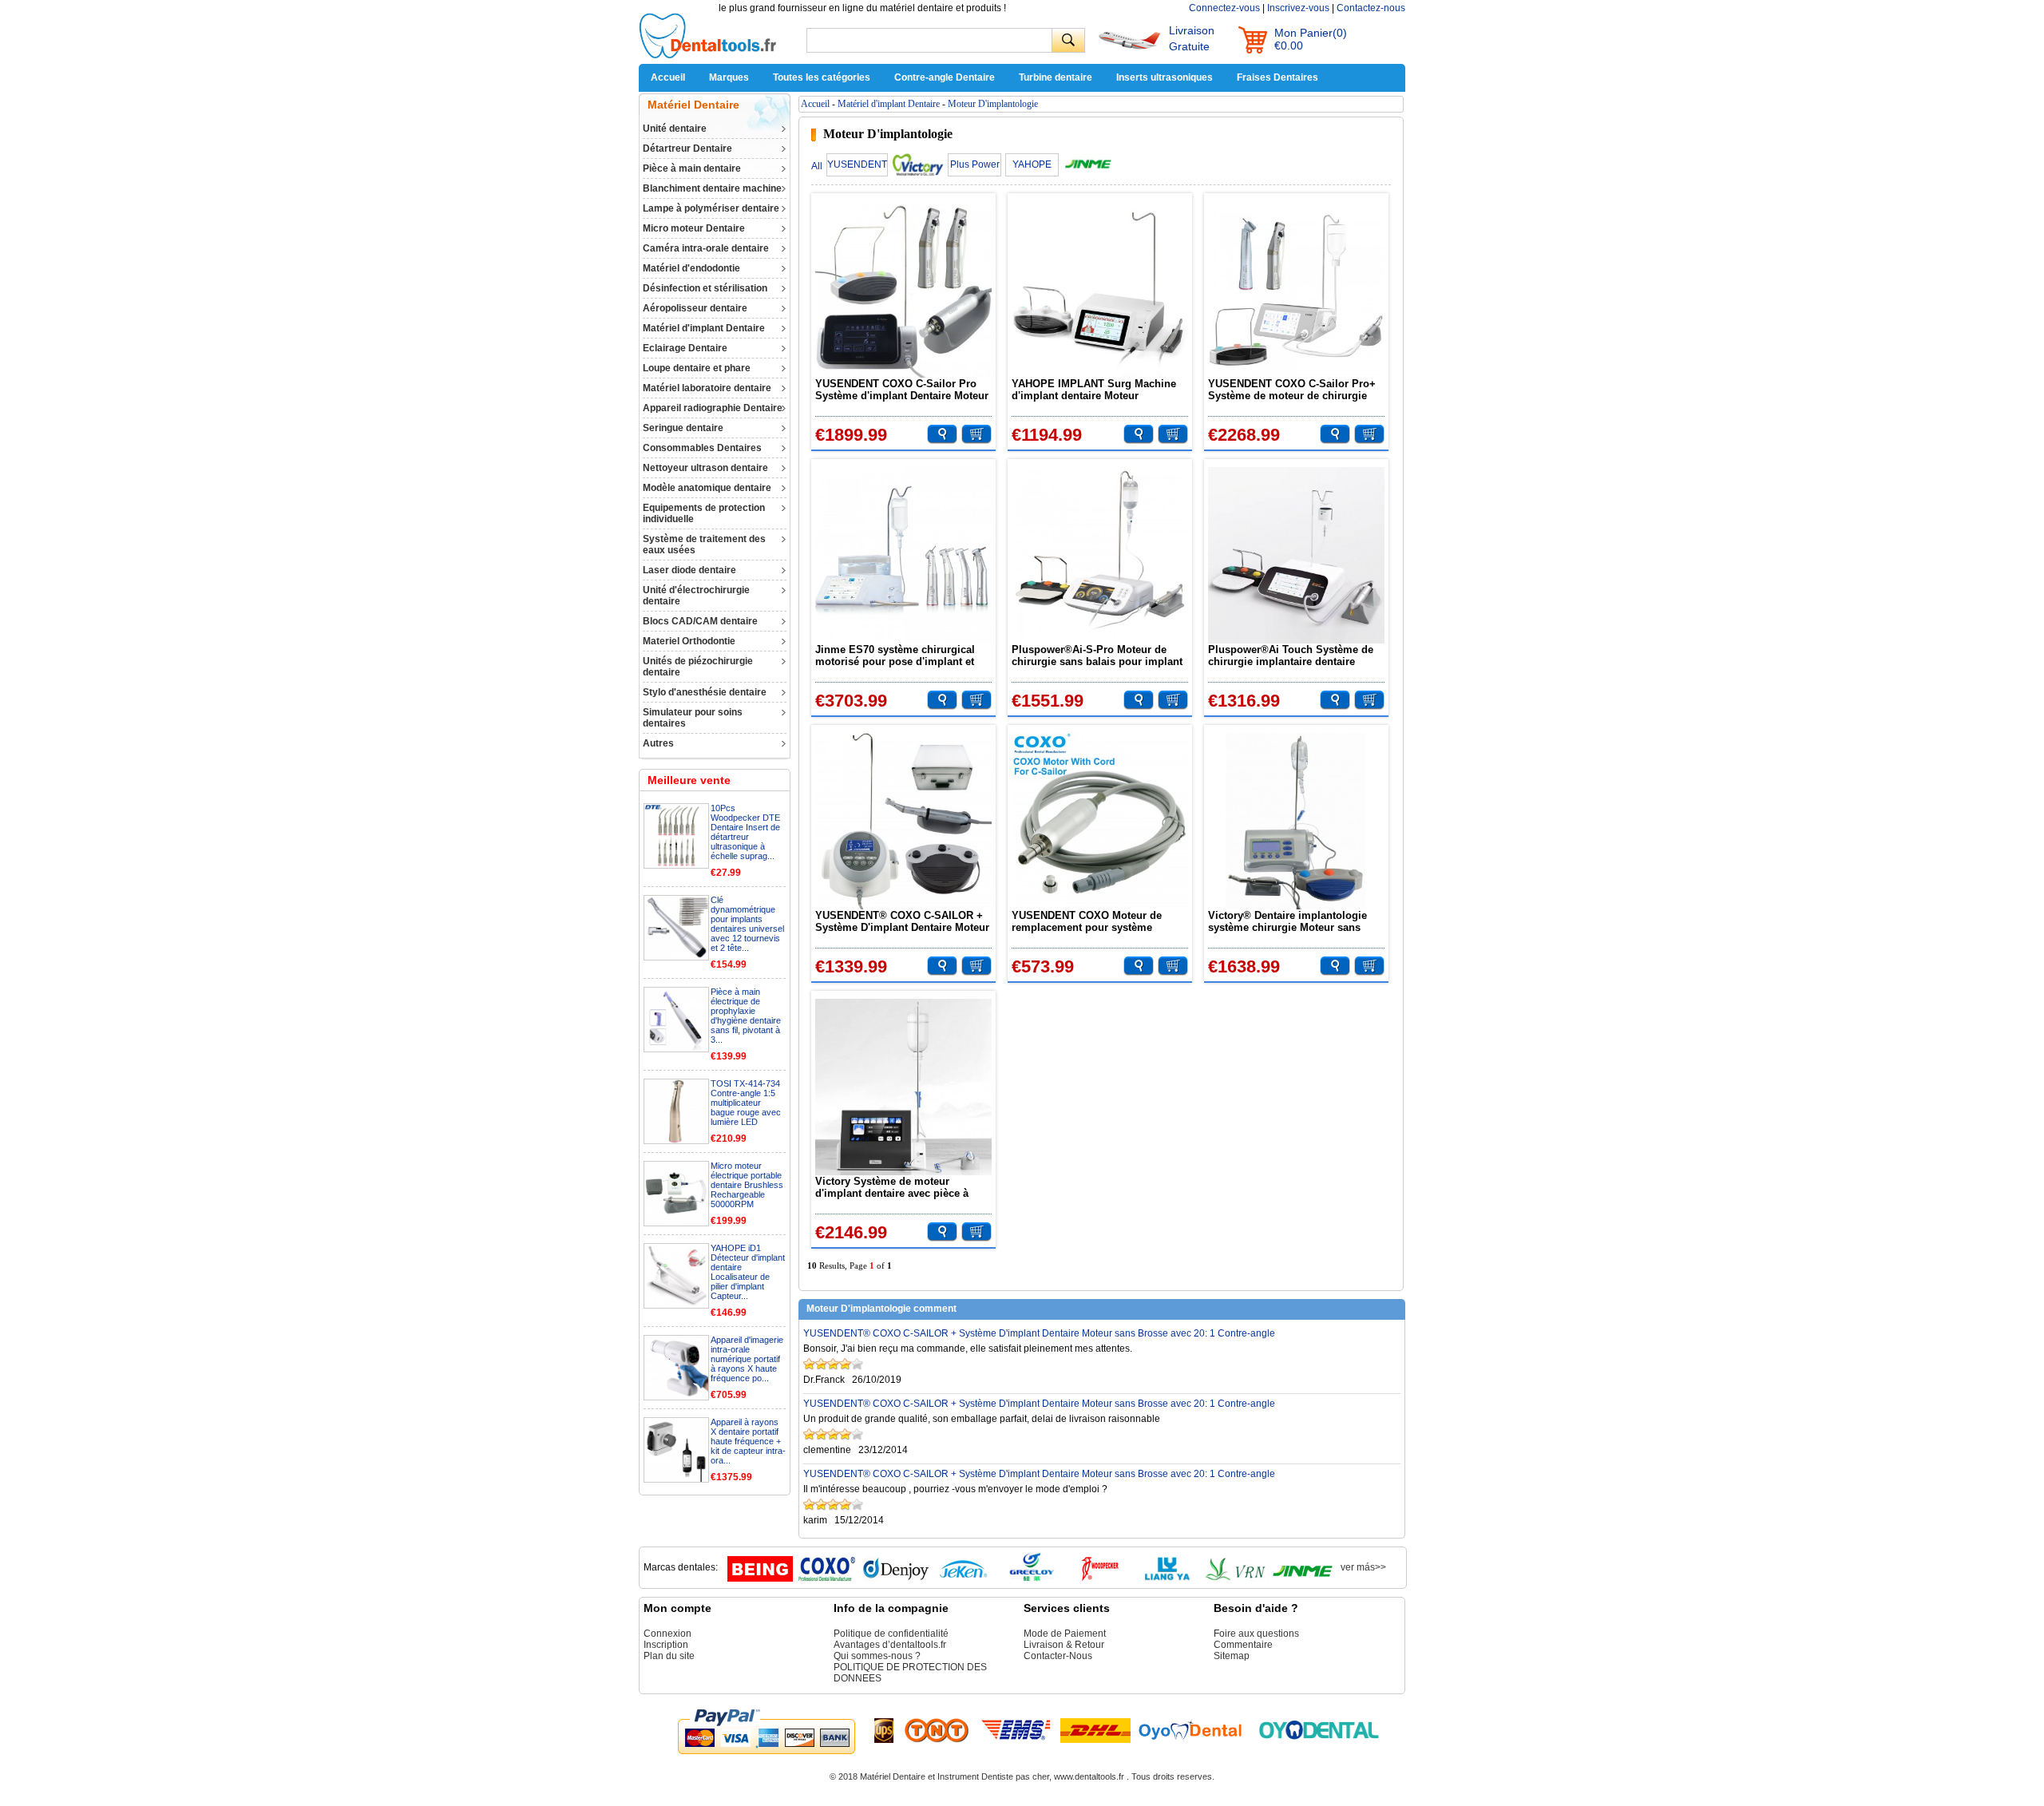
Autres (658, 743)
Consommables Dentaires (702, 448)
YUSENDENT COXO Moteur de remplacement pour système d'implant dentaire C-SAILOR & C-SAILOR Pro (1095, 921)
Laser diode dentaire (689, 570)
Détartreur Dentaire (687, 149)
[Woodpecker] (1099, 1578)
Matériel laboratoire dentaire (707, 388)
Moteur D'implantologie (993, 104)
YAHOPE (1032, 164)
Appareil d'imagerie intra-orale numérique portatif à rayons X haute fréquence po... (747, 1359)
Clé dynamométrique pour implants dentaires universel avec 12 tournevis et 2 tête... (747, 924)
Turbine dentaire (1056, 77)
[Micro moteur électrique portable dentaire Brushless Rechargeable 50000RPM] (676, 1222)
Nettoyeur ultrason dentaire (705, 468)
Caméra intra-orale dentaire (706, 248)
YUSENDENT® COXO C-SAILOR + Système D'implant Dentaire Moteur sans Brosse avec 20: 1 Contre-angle (902, 921)
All (817, 166)
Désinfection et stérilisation (705, 288)
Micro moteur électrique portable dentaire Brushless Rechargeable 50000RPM (747, 1185)
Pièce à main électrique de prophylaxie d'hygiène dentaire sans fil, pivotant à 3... (746, 1016)
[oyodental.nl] (1319, 1729)
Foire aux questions (1256, 1634)
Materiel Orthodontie (689, 641)
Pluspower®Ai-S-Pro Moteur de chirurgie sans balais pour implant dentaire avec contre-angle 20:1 (1097, 655)
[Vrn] (1235, 1578)
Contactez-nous (1371, 8)
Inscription (666, 1645)
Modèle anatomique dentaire (707, 488)
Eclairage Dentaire (685, 348)
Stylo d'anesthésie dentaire (705, 692)
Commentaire (1243, 1645)
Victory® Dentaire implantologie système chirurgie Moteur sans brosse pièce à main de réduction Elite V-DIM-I (1291, 921)
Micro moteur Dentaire (694, 228)
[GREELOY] (1032, 1578)
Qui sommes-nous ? (877, 1656)
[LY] (1167, 1578)
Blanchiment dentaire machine (712, 188)
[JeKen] (964, 1578)
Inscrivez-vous (1298, 8)
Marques (729, 77)
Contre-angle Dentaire (945, 77)
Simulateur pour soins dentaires (693, 718)
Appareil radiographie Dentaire (713, 408)
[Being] (760, 1578)
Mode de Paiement (1065, 1634)
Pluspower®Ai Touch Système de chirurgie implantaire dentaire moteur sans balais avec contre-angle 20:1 (1291, 655)
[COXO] (828, 1578)
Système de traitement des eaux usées (704, 545)
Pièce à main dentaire (692, 168)
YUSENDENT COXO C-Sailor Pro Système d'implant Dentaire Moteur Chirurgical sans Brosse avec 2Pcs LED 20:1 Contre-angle (902, 390)
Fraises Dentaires (1277, 77)
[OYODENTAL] (1197, 1729)
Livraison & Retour (1064, 1645)
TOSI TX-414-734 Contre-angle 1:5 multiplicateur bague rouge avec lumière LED (746, 1103)
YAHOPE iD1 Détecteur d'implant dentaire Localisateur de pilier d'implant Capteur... (748, 1272)
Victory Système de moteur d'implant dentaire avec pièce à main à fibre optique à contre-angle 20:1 (902, 1187)
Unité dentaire (675, 129)
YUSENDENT (857, 164)
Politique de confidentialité (891, 1634)
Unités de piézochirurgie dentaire (698, 667)
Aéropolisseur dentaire (695, 308)
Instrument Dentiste (975, 1776)
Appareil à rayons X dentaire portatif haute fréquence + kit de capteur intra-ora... (748, 1441)
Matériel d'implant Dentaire (704, 328)
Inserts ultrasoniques (1165, 77)
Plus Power (975, 164)
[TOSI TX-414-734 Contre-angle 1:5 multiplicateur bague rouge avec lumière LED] (676, 1140)
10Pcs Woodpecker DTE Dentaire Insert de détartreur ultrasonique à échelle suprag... (745, 832)
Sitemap (1232, 1656)
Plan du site (669, 1656)
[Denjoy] (896, 1578)
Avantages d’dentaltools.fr (890, 1645)
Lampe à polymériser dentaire (711, 208)
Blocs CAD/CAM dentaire (700, 621)
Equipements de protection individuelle (704, 513)
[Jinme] (1303, 1578)
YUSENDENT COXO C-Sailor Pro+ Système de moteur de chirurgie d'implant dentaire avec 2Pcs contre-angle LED (1292, 390)
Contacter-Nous (1058, 1656)
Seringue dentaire (683, 428)
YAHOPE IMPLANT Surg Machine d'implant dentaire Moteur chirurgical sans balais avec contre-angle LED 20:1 (1099, 390)
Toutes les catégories (822, 77)
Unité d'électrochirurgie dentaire (696, 596)
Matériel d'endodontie (691, 268)
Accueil (668, 77)
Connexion (667, 1634)
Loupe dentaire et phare (697, 368)
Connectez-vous (1224, 8)
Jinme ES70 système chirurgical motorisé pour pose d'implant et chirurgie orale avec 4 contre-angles (895, 655)
